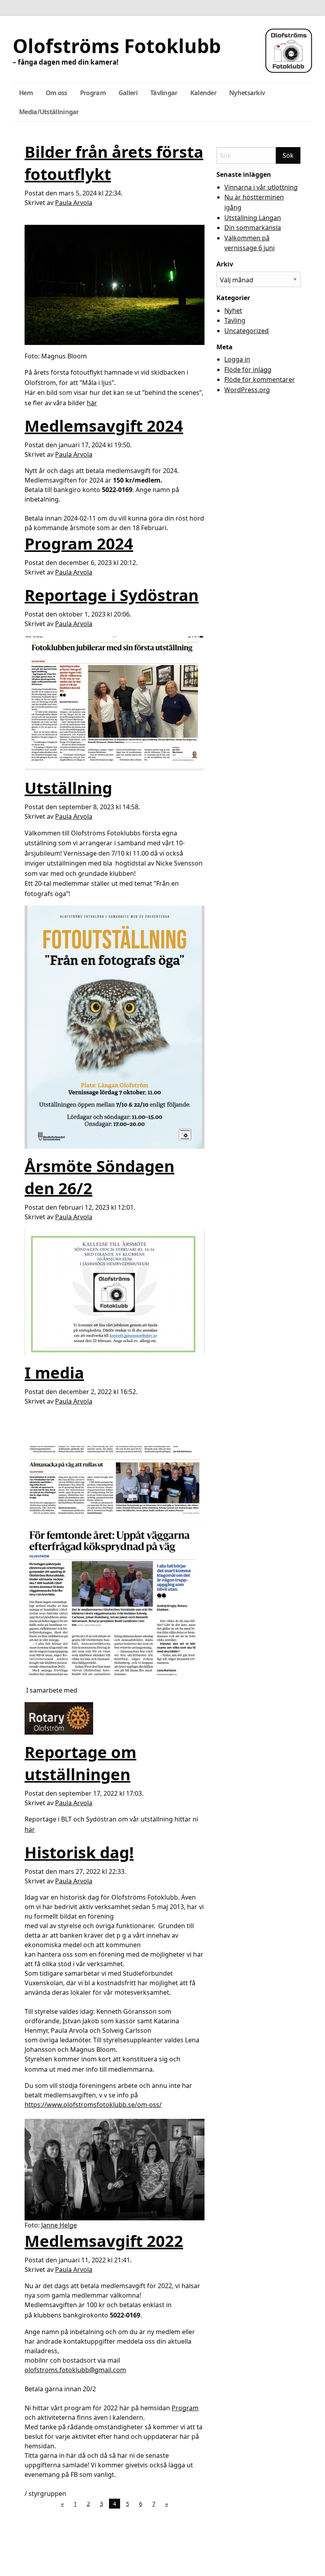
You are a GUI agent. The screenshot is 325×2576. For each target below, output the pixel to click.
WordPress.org (247, 390)
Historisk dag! (79, 1852)
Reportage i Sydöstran (112, 595)
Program (93, 93)
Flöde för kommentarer (260, 379)
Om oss (56, 93)
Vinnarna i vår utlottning (261, 187)
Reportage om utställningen (80, 1763)
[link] (64, 2021)
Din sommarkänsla (253, 228)
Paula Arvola (74, 203)
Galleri (128, 93)
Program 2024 (79, 543)
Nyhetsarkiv (247, 93)
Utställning (68, 788)
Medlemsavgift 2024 (104, 426)
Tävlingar (164, 93)
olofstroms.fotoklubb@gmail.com (75, 2370)
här (92, 403)
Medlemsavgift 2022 (104, 2241)
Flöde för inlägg (248, 370)
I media (54, 1372)
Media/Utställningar (49, 112)
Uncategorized (247, 331)
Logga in (237, 359)
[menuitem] (26, 93)
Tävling (235, 320)
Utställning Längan (253, 218)
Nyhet (233, 310)
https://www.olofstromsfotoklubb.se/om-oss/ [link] (93, 2105)
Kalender (203, 93)
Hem (26, 93)
